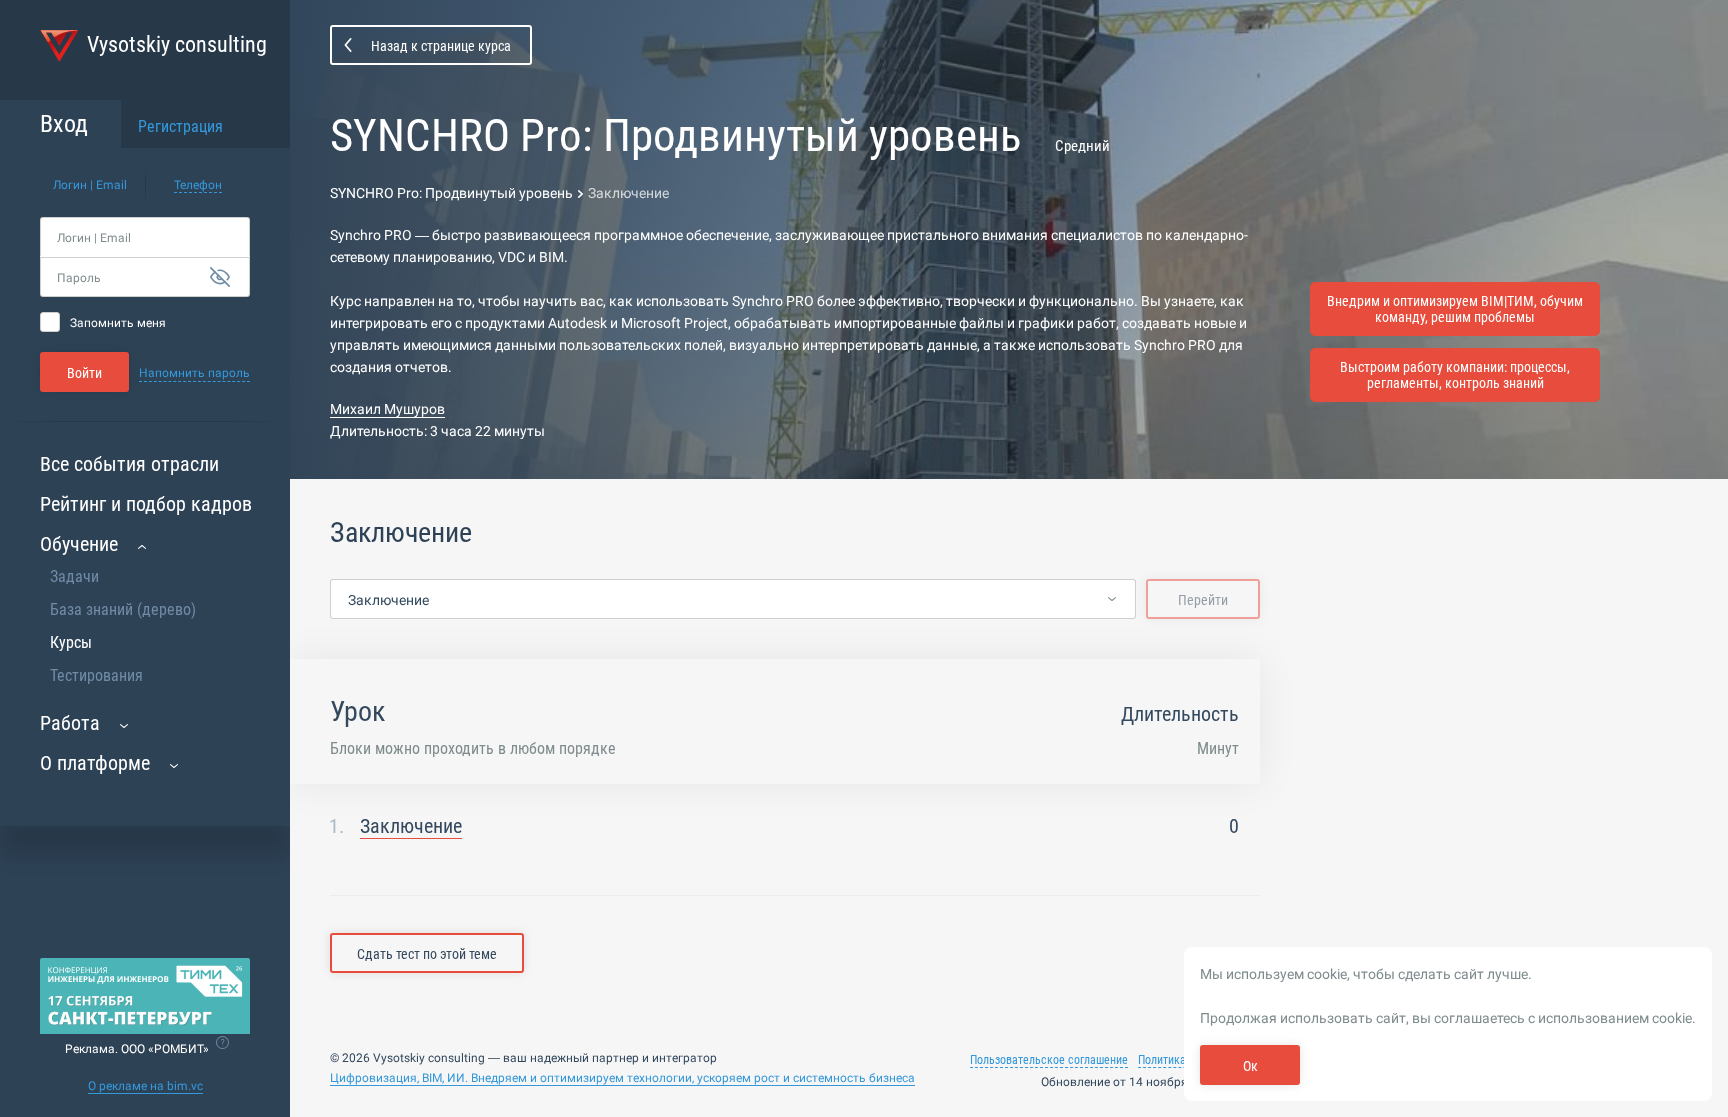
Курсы (71, 642)
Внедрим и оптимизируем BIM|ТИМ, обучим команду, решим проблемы (1455, 309)
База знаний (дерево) (123, 609)
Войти (84, 373)
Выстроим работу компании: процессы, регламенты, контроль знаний (1455, 375)
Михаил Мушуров (387, 409)
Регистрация (180, 126)
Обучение (79, 544)
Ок (1250, 1066)
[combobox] (733, 600)
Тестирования (96, 675)
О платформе (95, 763)
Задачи (74, 576)
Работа (70, 723)
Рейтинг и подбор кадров (146, 504)
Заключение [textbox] (388, 600)
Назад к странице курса (441, 46)
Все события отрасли (129, 464)
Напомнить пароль (194, 373)
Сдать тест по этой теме (427, 954)
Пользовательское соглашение (1049, 1060)
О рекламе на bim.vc (145, 1086)
